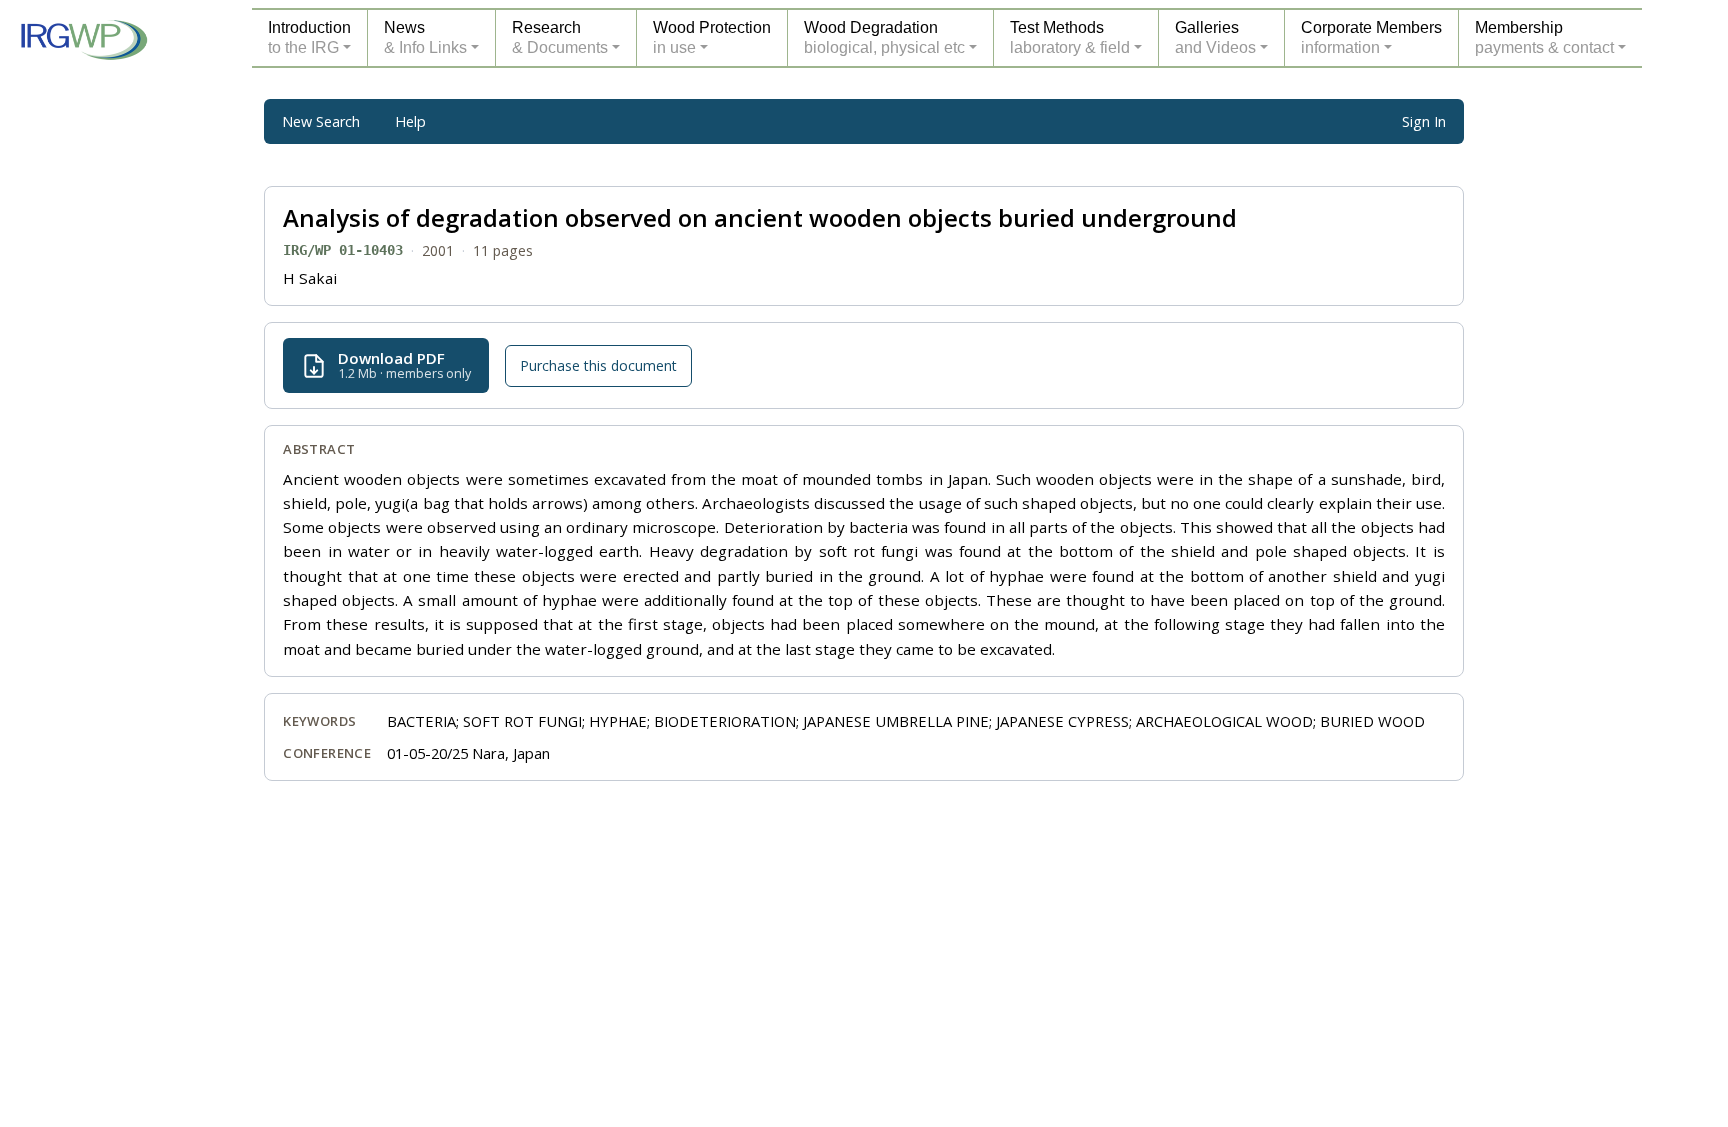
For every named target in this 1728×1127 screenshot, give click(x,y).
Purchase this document (598, 365)
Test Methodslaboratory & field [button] (1070, 37)
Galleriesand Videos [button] (1215, 37)
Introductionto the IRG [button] (309, 37)
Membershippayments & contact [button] (1544, 37)
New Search (321, 121)
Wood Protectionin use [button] (712, 37)
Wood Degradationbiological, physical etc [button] (884, 37)
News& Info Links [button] (425, 37)
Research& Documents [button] (560, 37)
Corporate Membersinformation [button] (1371, 37)
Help (410, 121)
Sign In (1424, 121)
